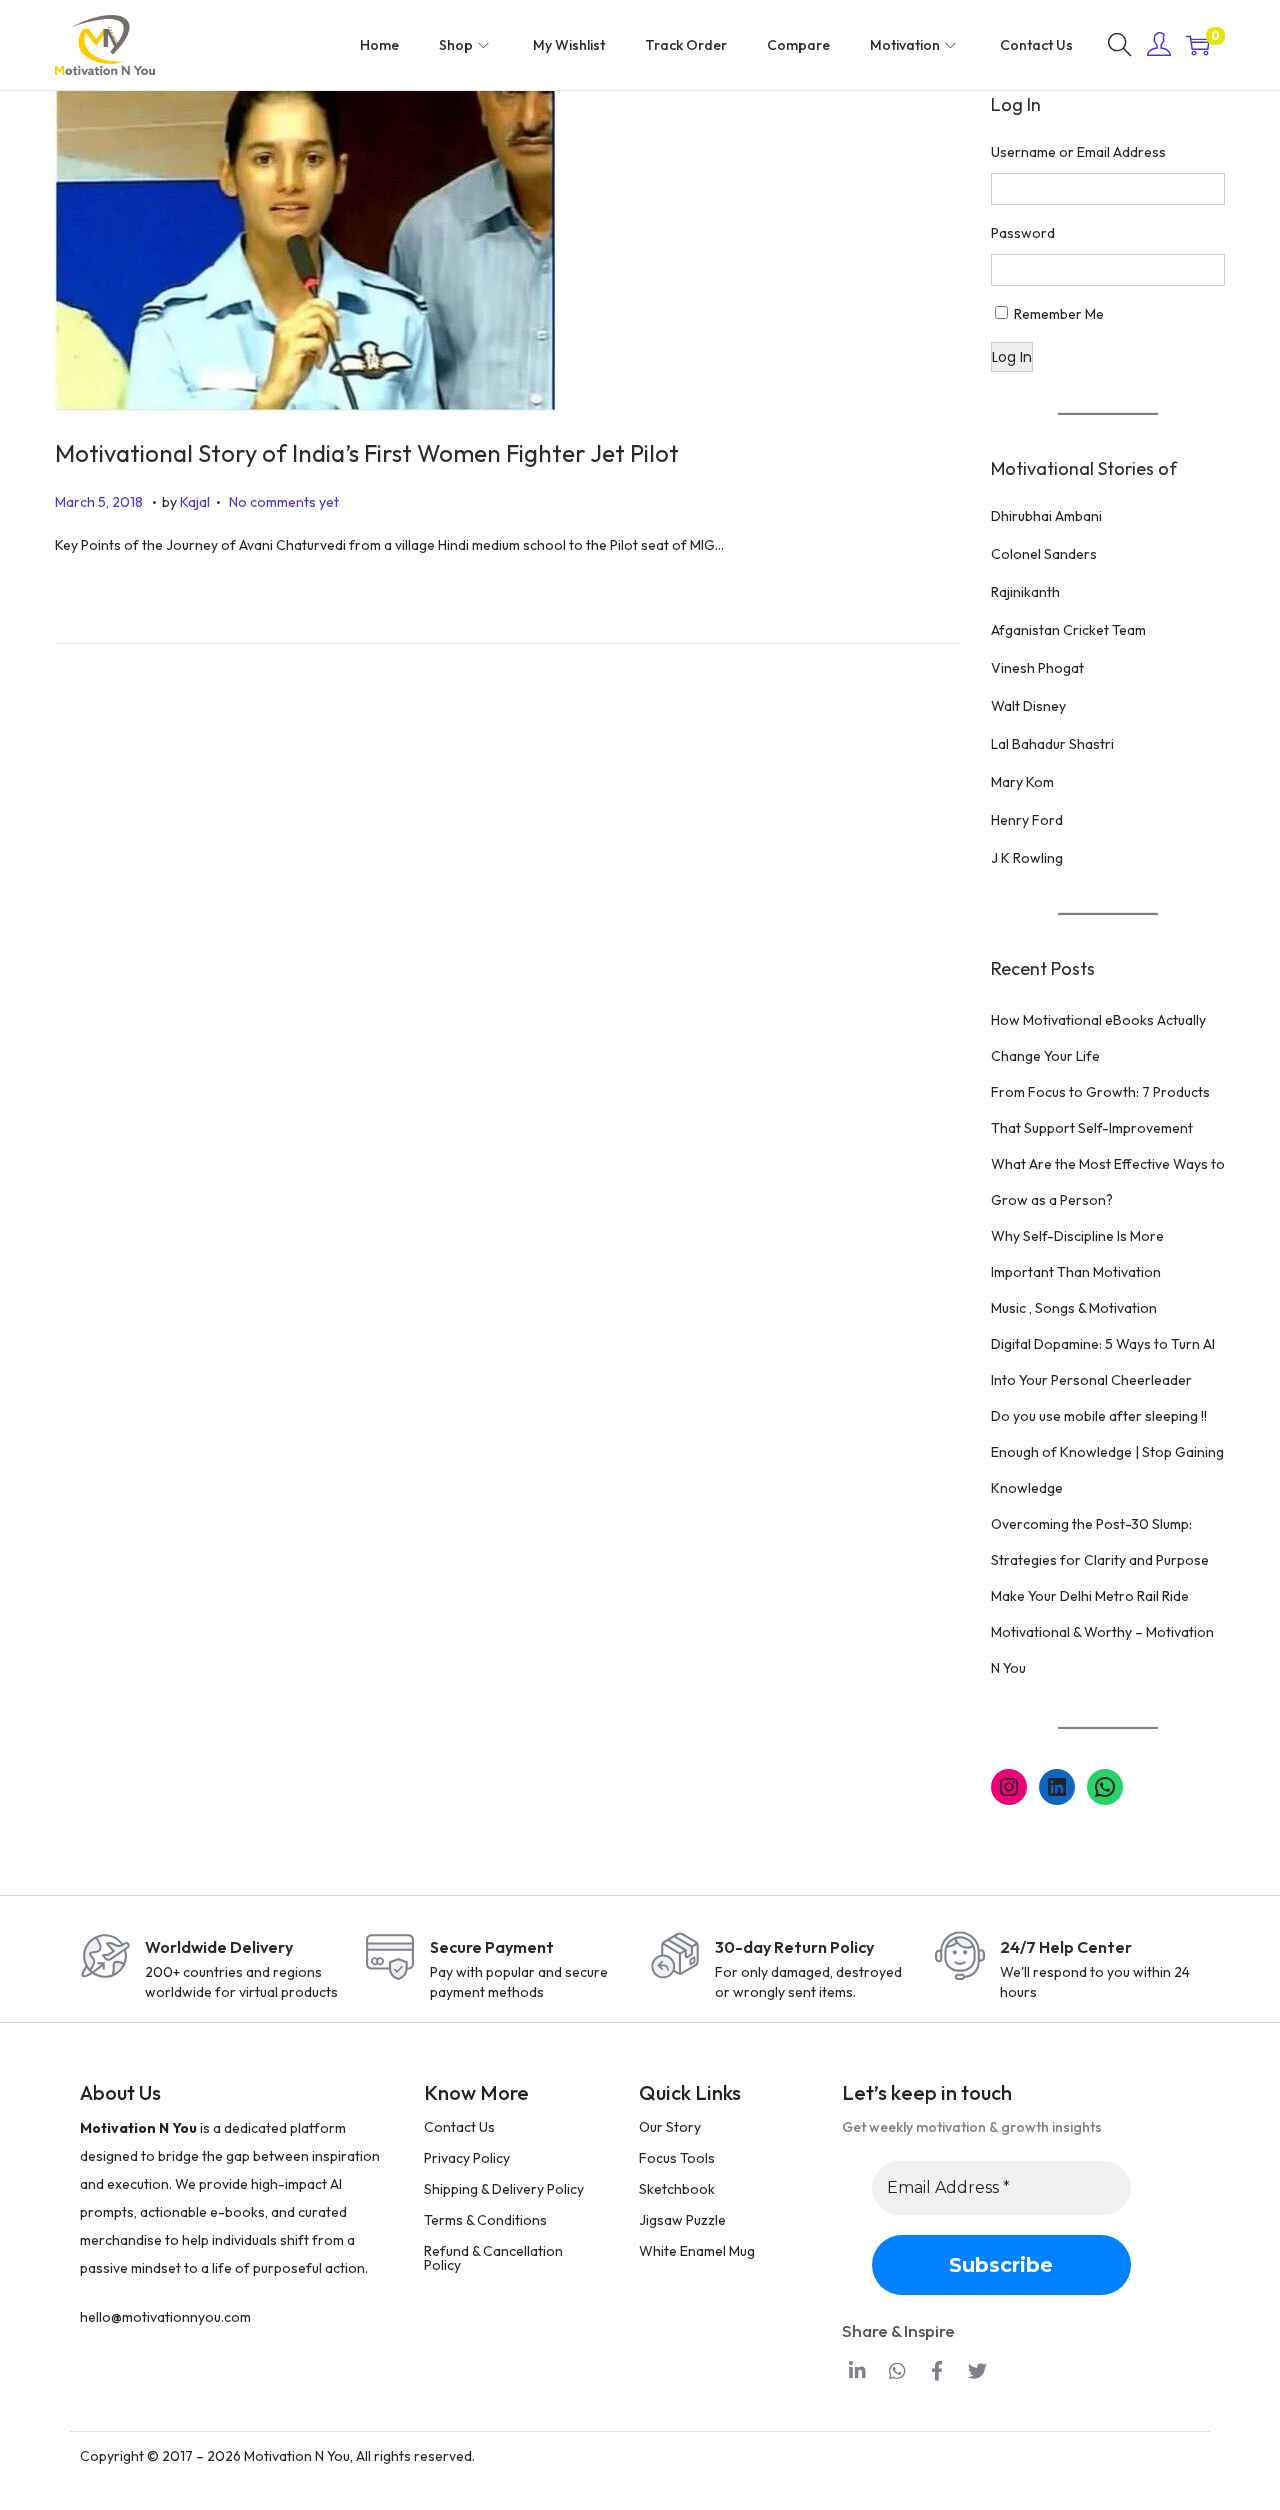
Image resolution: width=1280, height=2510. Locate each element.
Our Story (670, 2127)
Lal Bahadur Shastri (1052, 744)
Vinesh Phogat (1037, 668)
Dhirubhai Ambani (1046, 516)
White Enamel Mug (697, 2251)
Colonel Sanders (1044, 554)
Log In (1012, 357)
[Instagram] (1009, 1787)
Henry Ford (1027, 820)
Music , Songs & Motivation (1074, 1308)
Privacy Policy (467, 2158)
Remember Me (1059, 314)
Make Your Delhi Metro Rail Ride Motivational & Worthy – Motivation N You (1102, 1632)
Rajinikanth (1025, 592)
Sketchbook (677, 2189)
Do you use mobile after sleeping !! (1099, 1416)
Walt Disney (1028, 706)
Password (1023, 233)
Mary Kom (1022, 782)
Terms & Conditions (485, 2220)
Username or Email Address (1078, 152)
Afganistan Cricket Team (1068, 630)
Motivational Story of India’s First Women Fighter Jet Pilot (367, 453)
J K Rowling (1027, 858)
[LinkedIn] (1057, 1787)
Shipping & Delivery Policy (504, 2189)
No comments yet (284, 502)
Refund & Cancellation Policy (493, 2258)
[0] (1198, 45)
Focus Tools (677, 2158)
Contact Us (459, 2127)
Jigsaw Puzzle (682, 2220)
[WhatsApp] (1105, 1787)
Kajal (195, 502)
